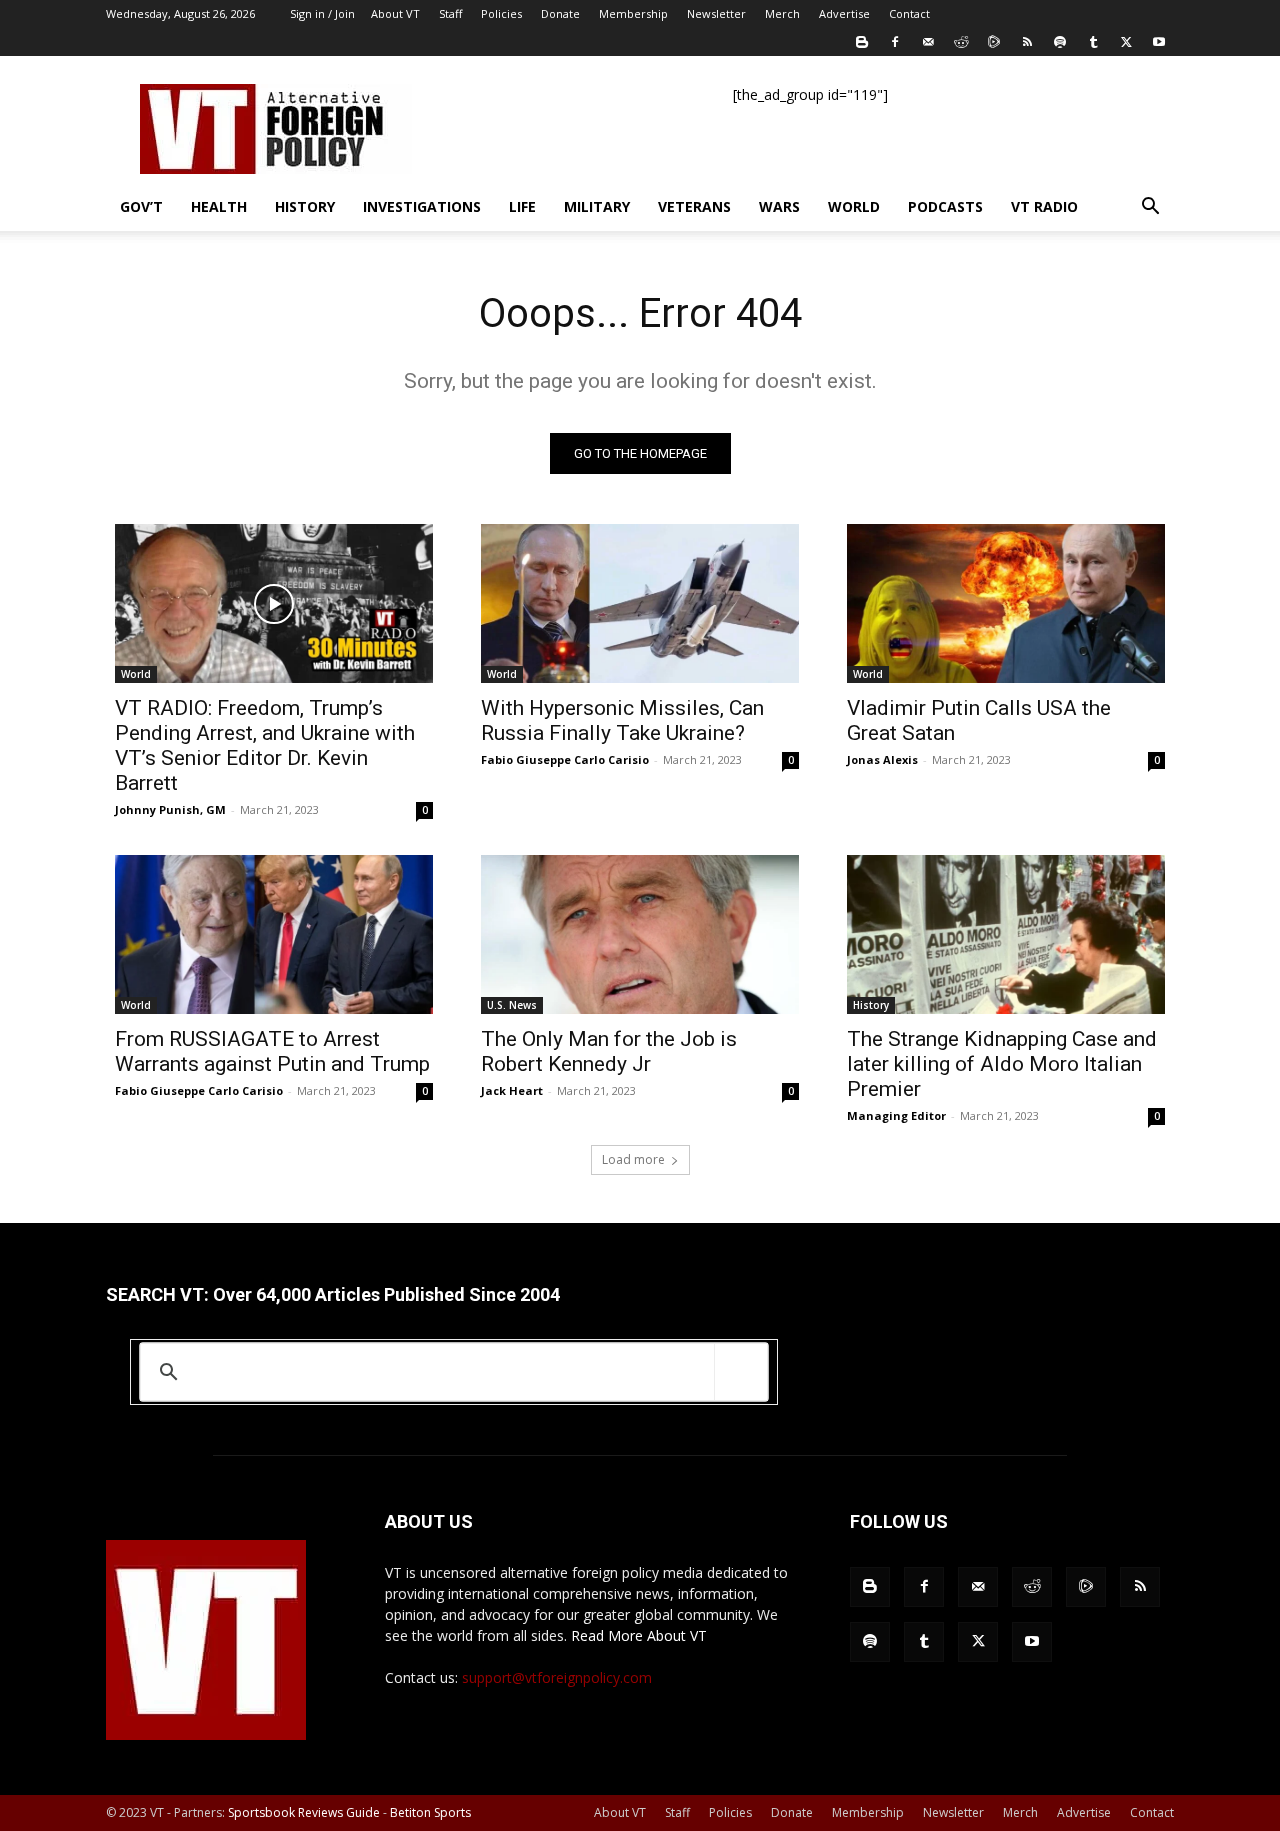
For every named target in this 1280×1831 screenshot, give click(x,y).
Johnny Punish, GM (170, 809)
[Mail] (928, 42)
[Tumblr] (1093, 42)
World (854, 206)
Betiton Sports (430, 1812)
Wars (779, 206)
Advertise (844, 13)
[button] (1150, 208)
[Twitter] (1126, 42)
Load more (633, 1159)
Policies (501, 13)
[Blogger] (862, 42)
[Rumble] (994, 42)
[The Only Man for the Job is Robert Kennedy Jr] (640, 934)
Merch (782, 13)
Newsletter (716, 13)
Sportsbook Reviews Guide (304, 1812)
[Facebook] (895, 42)
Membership (633, 13)
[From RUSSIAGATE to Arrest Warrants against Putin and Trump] (274, 934)
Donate (560, 13)
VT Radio (1044, 206)
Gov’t (141, 206)
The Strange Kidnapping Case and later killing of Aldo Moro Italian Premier (1002, 1064)
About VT (395, 13)
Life (522, 206)
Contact (909, 13)
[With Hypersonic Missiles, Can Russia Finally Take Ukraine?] (640, 603)
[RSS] (1027, 42)
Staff (450, 13)
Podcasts (945, 206)
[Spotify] (1060, 42)
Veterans (694, 206)
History (305, 206)
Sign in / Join (322, 13)
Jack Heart (512, 1090)
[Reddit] (961, 42)
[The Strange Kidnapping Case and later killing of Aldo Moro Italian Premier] (1006, 934)
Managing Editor (896, 1115)
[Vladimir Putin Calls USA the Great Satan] (1006, 603)
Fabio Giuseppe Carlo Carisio (565, 759)
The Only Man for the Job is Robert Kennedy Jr (609, 1051)
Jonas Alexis (882, 759)
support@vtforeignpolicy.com (557, 1677)
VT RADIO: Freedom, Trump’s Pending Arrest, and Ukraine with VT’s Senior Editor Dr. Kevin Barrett (265, 745)
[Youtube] (1159, 42)
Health (219, 206)
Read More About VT (639, 1635)
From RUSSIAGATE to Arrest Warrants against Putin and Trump (272, 1051)
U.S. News (512, 1005)
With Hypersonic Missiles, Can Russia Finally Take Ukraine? (622, 720)
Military (597, 206)
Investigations (422, 206)
